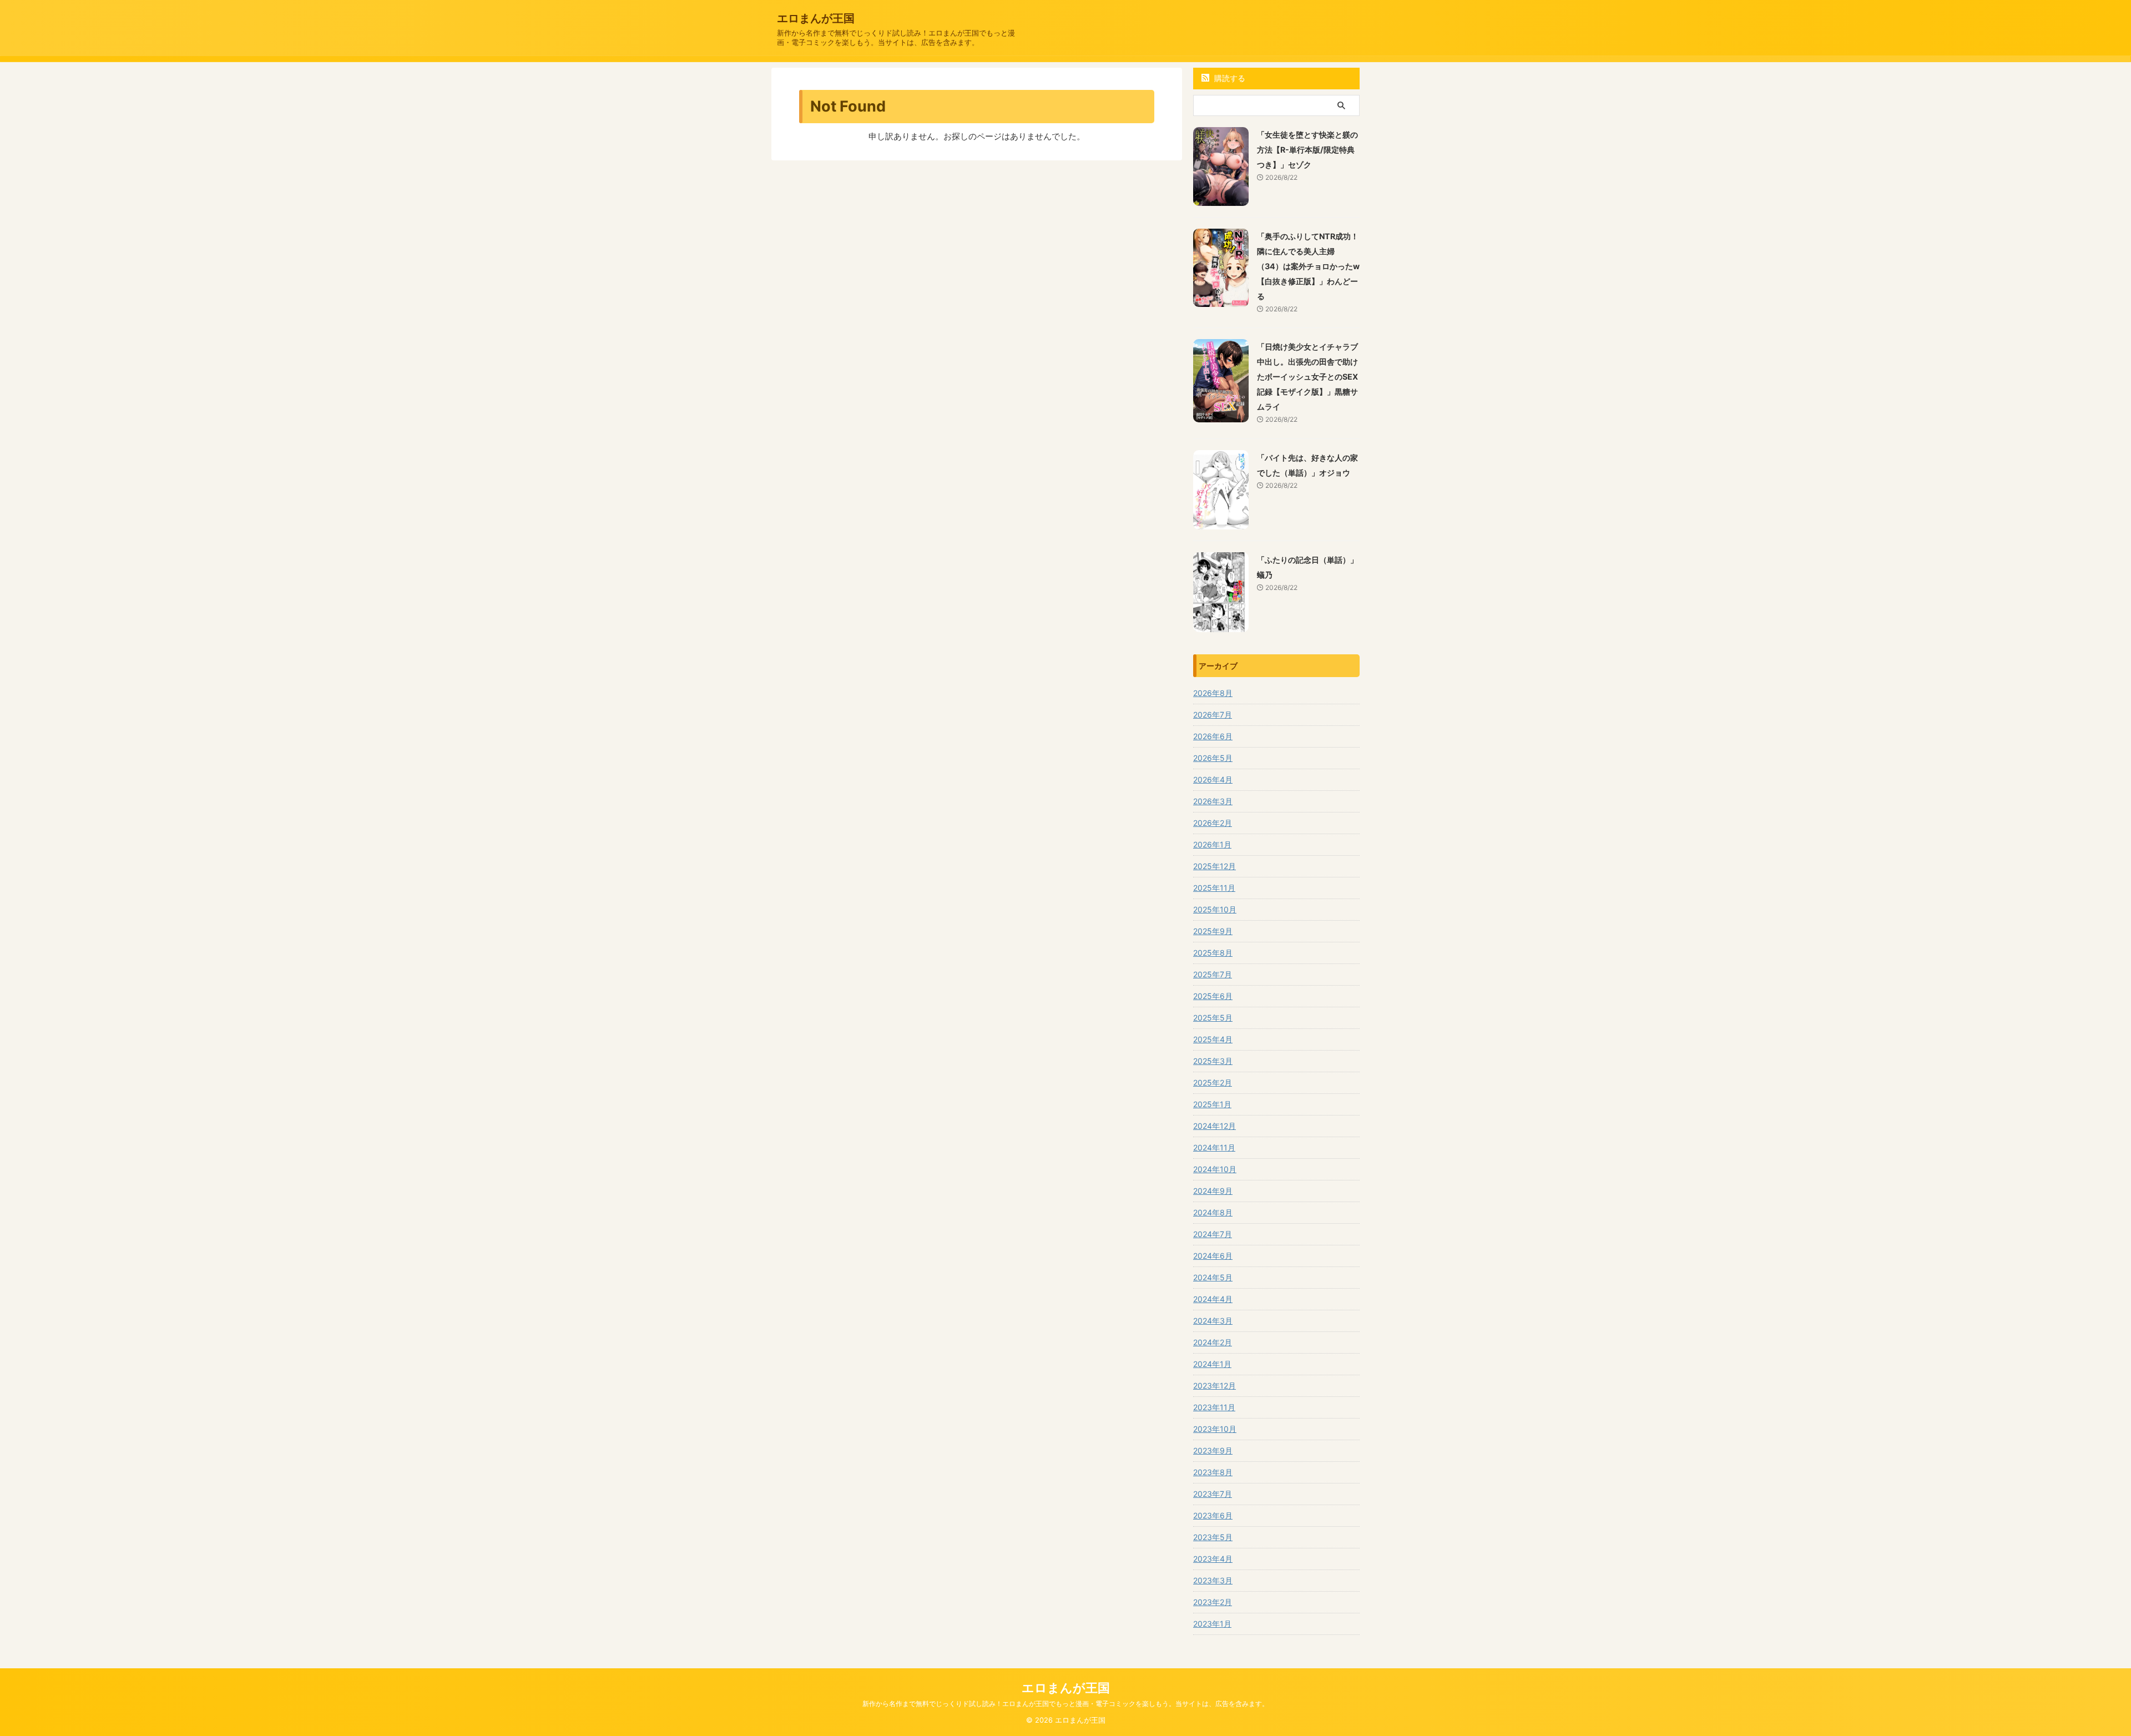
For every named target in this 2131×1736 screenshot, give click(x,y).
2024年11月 (1214, 1147)
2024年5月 (1213, 1277)
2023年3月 (1213, 1580)
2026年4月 (1213, 779)
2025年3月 (1213, 1061)
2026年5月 (1213, 758)
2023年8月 (1213, 1472)
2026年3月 (1213, 801)
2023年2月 (1213, 1602)
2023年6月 (1213, 1515)
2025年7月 (1213, 974)
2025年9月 (1213, 931)
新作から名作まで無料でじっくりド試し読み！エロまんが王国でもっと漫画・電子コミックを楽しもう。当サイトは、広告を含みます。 (1065, 1704)
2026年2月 (1213, 823)
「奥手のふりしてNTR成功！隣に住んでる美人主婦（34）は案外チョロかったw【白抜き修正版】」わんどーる (1308, 266)
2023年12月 (1215, 1386)
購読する (1229, 78)
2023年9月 (1213, 1450)
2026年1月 (1212, 844)
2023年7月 (1213, 1494)
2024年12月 (1215, 1126)
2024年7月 (1213, 1234)
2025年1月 (1212, 1104)
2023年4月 (1213, 1559)
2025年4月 (1213, 1039)
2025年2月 (1213, 1083)
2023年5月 (1213, 1537)
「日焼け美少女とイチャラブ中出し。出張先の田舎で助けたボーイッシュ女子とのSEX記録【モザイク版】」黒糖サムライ (1307, 377)
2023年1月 (1212, 1624)
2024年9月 (1213, 1191)
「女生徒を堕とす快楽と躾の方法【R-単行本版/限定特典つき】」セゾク (1307, 150)
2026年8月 (1213, 693)
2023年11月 (1214, 1407)
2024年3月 (1213, 1321)
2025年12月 (1215, 866)
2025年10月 (1215, 909)
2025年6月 (1213, 996)
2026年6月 (1213, 736)
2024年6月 (1213, 1256)
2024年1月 (1212, 1364)
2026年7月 (1213, 715)
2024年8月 (1213, 1212)
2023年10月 (1215, 1429)
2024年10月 (1215, 1169)
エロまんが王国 (816, 18)
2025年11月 (1214, 888)
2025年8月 (1213, 953)
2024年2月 (1213, 1342)
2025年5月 (1213, 1018)
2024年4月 (1213, 1299)
